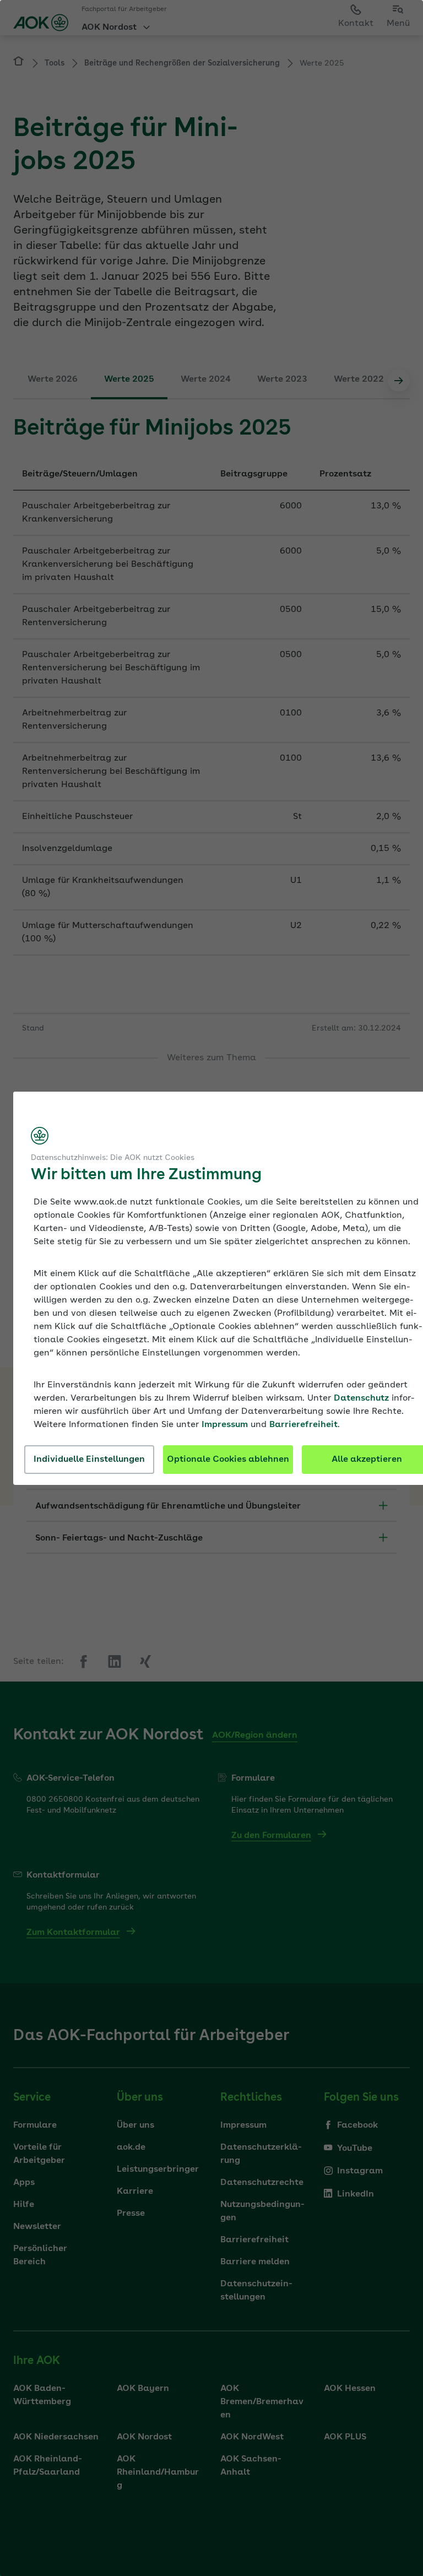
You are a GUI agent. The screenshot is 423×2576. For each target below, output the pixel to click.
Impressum (225, 1425)
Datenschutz (361, 1398)
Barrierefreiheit (303, 1425)
